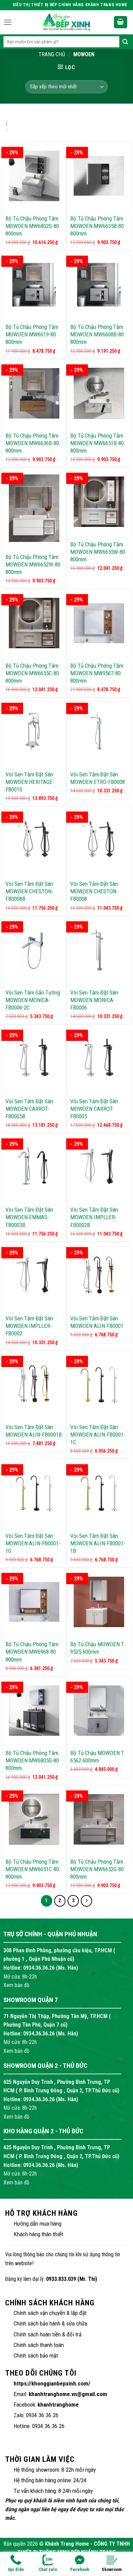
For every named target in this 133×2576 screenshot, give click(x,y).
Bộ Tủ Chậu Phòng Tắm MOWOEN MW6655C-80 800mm (32, 673)
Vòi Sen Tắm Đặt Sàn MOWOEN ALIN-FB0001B (34, 1431)
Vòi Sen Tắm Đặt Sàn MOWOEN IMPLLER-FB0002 (29, 1326)
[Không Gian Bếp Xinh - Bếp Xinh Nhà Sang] (66, 22)
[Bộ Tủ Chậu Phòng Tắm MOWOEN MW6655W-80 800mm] (99, 502)
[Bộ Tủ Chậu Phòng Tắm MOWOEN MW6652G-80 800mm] (99, 1819)
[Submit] (125, 42)
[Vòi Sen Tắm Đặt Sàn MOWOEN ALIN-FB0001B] (34, 1385)
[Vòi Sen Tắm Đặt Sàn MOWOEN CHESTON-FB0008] (99, 841)
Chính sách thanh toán (39, 2345)
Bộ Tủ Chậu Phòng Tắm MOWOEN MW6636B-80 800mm (32, 443)
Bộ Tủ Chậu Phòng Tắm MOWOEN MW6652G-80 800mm (97, 1869)
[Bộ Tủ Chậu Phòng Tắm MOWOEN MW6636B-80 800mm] (34, 393)
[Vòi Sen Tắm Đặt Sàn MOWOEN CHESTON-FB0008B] (34, 841)
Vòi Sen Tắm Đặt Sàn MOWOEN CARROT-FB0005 (94, 1109)
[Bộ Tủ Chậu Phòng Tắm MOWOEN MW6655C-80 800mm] (34, 623)
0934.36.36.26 (39, 1968)
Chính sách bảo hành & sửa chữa (50, 2323)
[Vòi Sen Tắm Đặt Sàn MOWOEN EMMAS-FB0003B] (34, 1167)
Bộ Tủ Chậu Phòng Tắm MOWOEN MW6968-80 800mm (32, 1652)
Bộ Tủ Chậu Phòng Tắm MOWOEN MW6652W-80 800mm (33, 564)
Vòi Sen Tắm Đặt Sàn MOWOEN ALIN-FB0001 (97, 1322)
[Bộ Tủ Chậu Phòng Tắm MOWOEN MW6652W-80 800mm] (34, 508)
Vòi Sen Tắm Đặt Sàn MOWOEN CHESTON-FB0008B (29, 891)
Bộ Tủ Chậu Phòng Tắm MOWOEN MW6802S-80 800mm (32, 226)
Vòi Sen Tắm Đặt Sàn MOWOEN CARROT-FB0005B (29, 1109)
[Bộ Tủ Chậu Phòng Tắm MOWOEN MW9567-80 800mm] (99, 623)
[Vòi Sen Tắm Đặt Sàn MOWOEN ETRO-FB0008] (99, 732)
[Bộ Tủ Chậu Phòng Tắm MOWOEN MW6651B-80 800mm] (99, 393)
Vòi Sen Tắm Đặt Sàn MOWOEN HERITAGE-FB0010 (30, 782)
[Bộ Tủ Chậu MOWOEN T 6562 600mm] (99, 1711)
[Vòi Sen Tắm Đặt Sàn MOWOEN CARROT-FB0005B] (34, 1059)
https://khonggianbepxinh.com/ (52, 2383)
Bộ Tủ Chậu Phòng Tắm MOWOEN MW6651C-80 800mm (32, 1869)
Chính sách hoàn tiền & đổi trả (48, 2334)
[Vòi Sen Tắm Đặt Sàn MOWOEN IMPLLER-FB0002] (34, 1276)
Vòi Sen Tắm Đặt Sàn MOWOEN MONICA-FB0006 (94, 1000)
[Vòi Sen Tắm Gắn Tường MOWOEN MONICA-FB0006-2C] (34, 950)
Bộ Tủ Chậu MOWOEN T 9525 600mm (97, 1648)
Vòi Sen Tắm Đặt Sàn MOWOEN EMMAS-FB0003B (29, 1217)
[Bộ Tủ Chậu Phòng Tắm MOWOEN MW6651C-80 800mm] (34, 1819)
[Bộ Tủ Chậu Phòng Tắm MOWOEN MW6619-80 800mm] (34, 285)
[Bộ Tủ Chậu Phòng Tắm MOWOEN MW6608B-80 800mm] (99, 285)
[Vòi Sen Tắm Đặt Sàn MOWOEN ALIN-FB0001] (99, 1276)
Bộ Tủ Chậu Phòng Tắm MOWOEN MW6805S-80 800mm (32, 1760)
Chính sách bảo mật (36, 2355)
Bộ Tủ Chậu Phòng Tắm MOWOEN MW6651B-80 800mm (97, 443)
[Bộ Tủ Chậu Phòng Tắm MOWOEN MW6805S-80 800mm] (34, 1711)
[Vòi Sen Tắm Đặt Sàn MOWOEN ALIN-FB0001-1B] (99, 1493)
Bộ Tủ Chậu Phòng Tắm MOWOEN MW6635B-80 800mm (97, 226)
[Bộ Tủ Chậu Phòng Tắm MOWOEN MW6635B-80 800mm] (99, 176)
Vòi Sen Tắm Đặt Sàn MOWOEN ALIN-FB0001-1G (33, 1543)
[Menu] (8, 22)
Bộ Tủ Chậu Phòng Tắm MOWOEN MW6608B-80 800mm (97, 334)
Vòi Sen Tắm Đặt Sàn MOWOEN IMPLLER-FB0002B (94, 1217)
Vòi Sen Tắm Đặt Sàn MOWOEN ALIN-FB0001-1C (98, 1435)
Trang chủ (52, 54)
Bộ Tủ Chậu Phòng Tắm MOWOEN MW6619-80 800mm (32, 334)
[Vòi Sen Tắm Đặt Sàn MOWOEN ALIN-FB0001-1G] (34, 1493)
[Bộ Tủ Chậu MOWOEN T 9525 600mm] (99, 1602)
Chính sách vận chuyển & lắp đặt (50, 2313)
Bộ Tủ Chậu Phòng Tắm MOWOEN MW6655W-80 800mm (98, 552)
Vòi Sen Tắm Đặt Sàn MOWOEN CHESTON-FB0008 (94, 891)
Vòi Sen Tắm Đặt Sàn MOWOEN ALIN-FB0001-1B (98, 1543)
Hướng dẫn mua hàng (38, 2224)
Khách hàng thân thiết (38, 2234)
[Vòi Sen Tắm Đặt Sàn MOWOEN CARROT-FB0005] (99, 1059)
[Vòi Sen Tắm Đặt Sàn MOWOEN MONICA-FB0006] (99, 950)
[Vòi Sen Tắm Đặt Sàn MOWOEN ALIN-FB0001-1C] (99, 1385)
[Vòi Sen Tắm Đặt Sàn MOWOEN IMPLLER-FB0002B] (99, 1167)
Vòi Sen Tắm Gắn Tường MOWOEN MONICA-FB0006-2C (33, 1000)
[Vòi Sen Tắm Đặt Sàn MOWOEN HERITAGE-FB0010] (34, 732)
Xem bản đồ (16, 1985)
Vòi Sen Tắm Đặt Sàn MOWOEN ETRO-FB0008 (98, 778)
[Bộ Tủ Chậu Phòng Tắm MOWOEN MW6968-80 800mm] (34, 1602)
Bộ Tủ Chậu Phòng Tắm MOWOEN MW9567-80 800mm (97, 673)
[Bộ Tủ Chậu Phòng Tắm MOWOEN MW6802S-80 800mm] (34, 176)
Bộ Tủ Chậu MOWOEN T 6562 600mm (97, 1757)
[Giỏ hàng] (121, 22)
